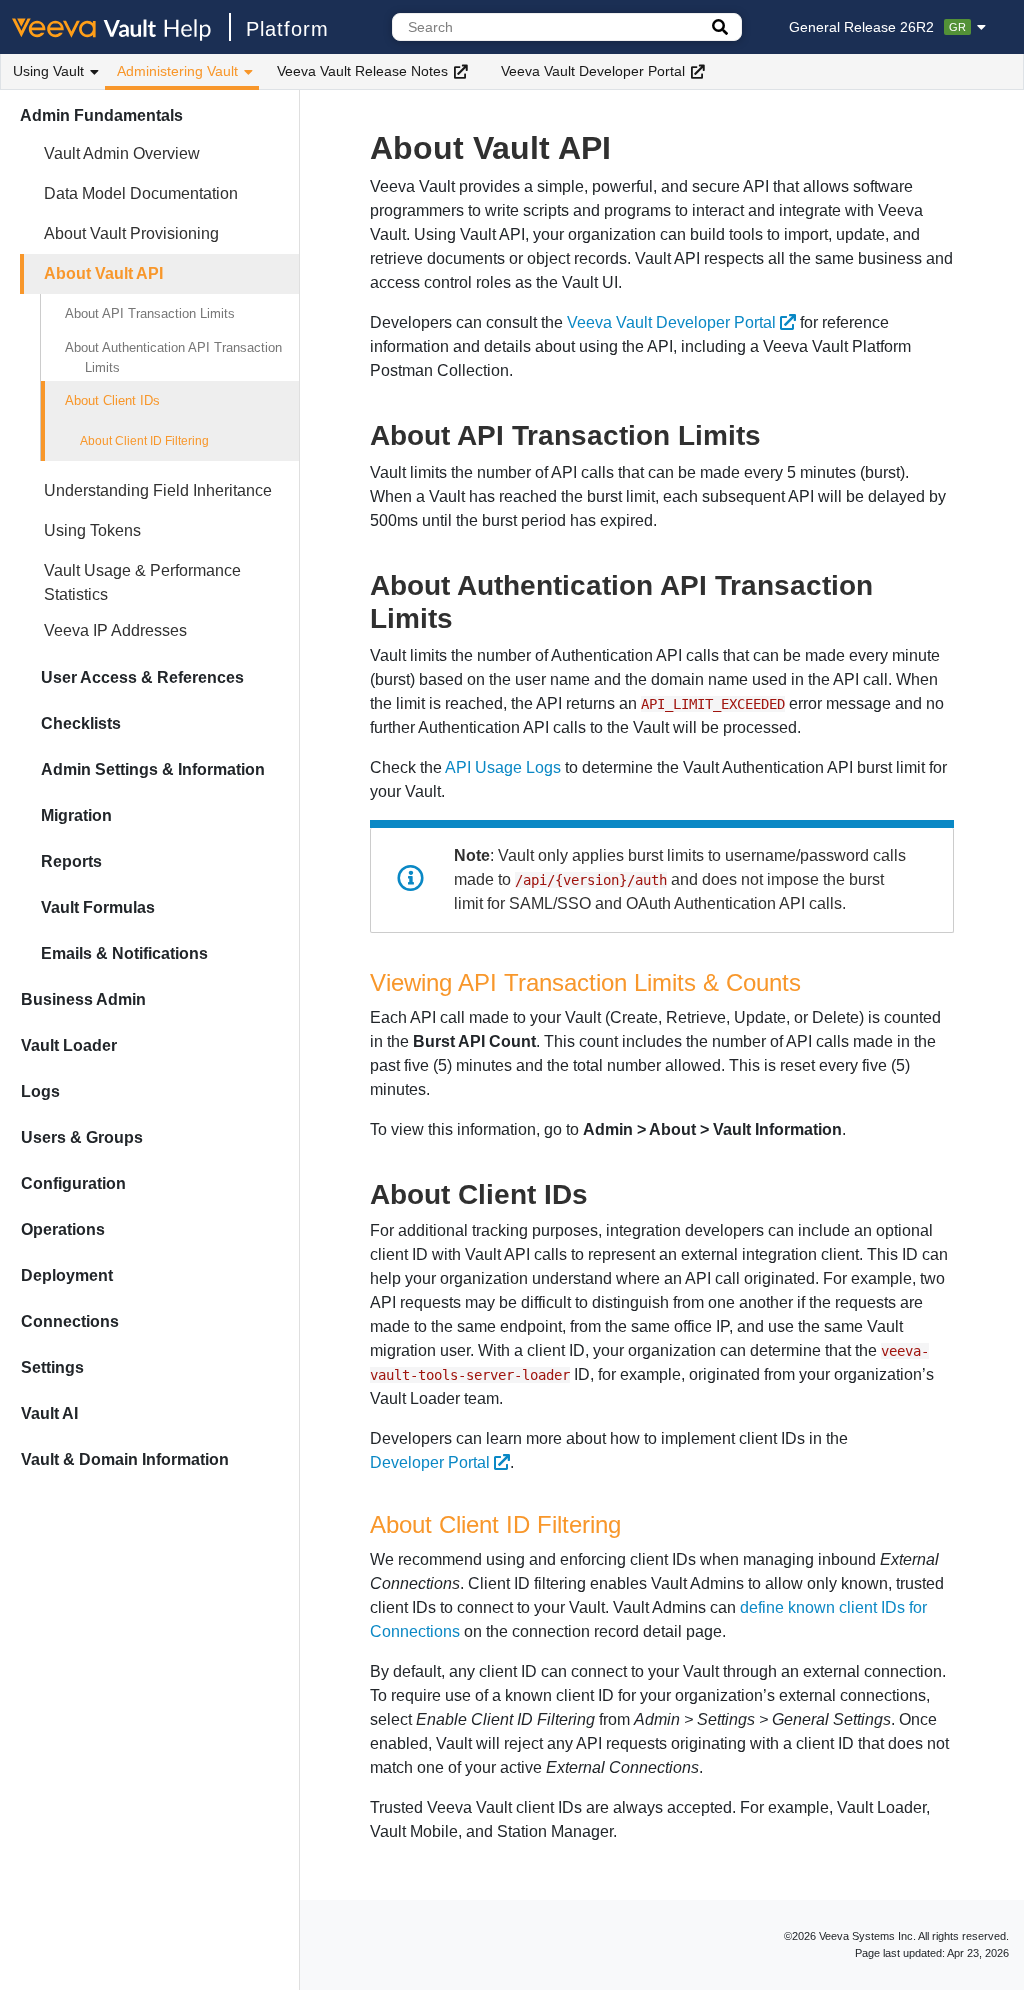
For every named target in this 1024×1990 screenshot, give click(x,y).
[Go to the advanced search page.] (720, 27)
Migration (76, 815)
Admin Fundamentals (101, 115)
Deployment (67, 1275)
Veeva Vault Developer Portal (593, 71)
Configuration (73, 1183)
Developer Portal (430, 1462)
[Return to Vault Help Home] (121, 27)
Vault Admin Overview (122, 153)
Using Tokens (92, 530)
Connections (70, 1321)
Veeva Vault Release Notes (362, 71)
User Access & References (142, 677)
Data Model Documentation (141, 193)
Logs (40, 1091)
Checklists (81, 723)
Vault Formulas (98, 907)
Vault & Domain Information (125, 1459)
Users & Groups (82, 1137)
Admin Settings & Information (153, 769)
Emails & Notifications (124, 953)
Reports (71, 861)
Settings (52, 1367)
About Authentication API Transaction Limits (173, 357)
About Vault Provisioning (131, 233)
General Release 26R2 (877, 27)
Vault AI (49, 1413)
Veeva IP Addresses (115, 630)
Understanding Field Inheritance (158, 490)
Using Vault (48, 71)
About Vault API (103, 273)
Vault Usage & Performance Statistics (142, 582)
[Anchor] (775, 433)
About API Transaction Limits (150, 313)
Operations (63, 1229)
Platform (287, 29)
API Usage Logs (503, 767)
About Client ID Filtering (144, 441)
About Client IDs (112, 400)
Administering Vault (177, 71)
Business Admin (83, 999)
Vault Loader (69, 1045)
